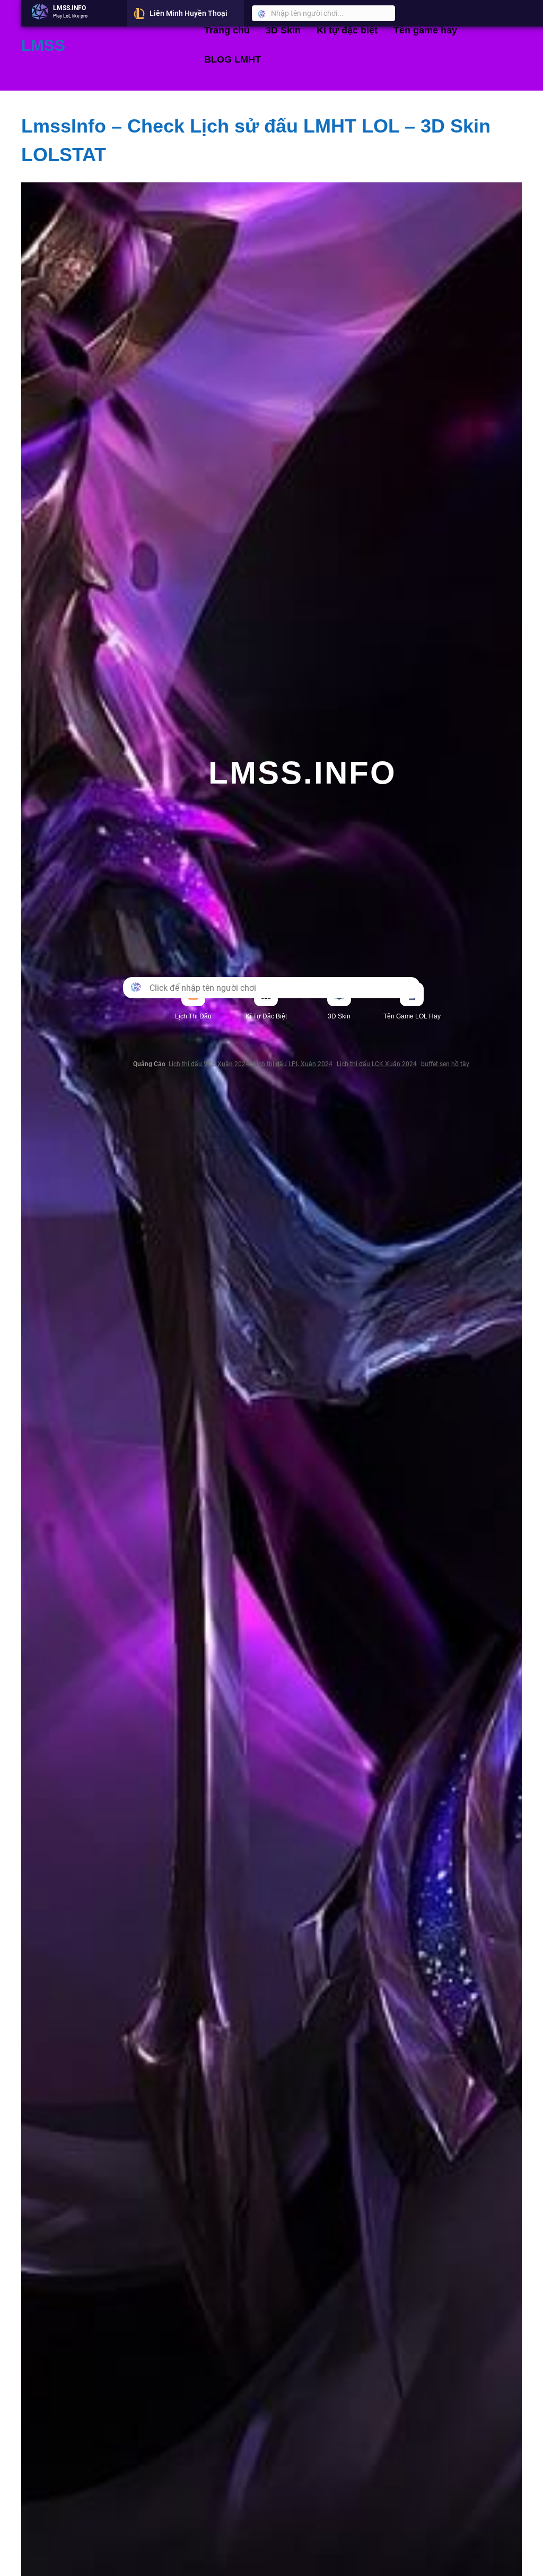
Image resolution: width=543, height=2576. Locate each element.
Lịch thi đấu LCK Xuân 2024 (377, 1064)
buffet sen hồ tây (445, 1064)
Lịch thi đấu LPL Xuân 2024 (293, 1064)
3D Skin (283, 30)
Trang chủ (227, 30)
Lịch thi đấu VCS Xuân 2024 (209, 1064)
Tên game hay (425, 30)
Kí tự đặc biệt (347, 30)
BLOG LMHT (233, 59)
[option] (74, 13)
